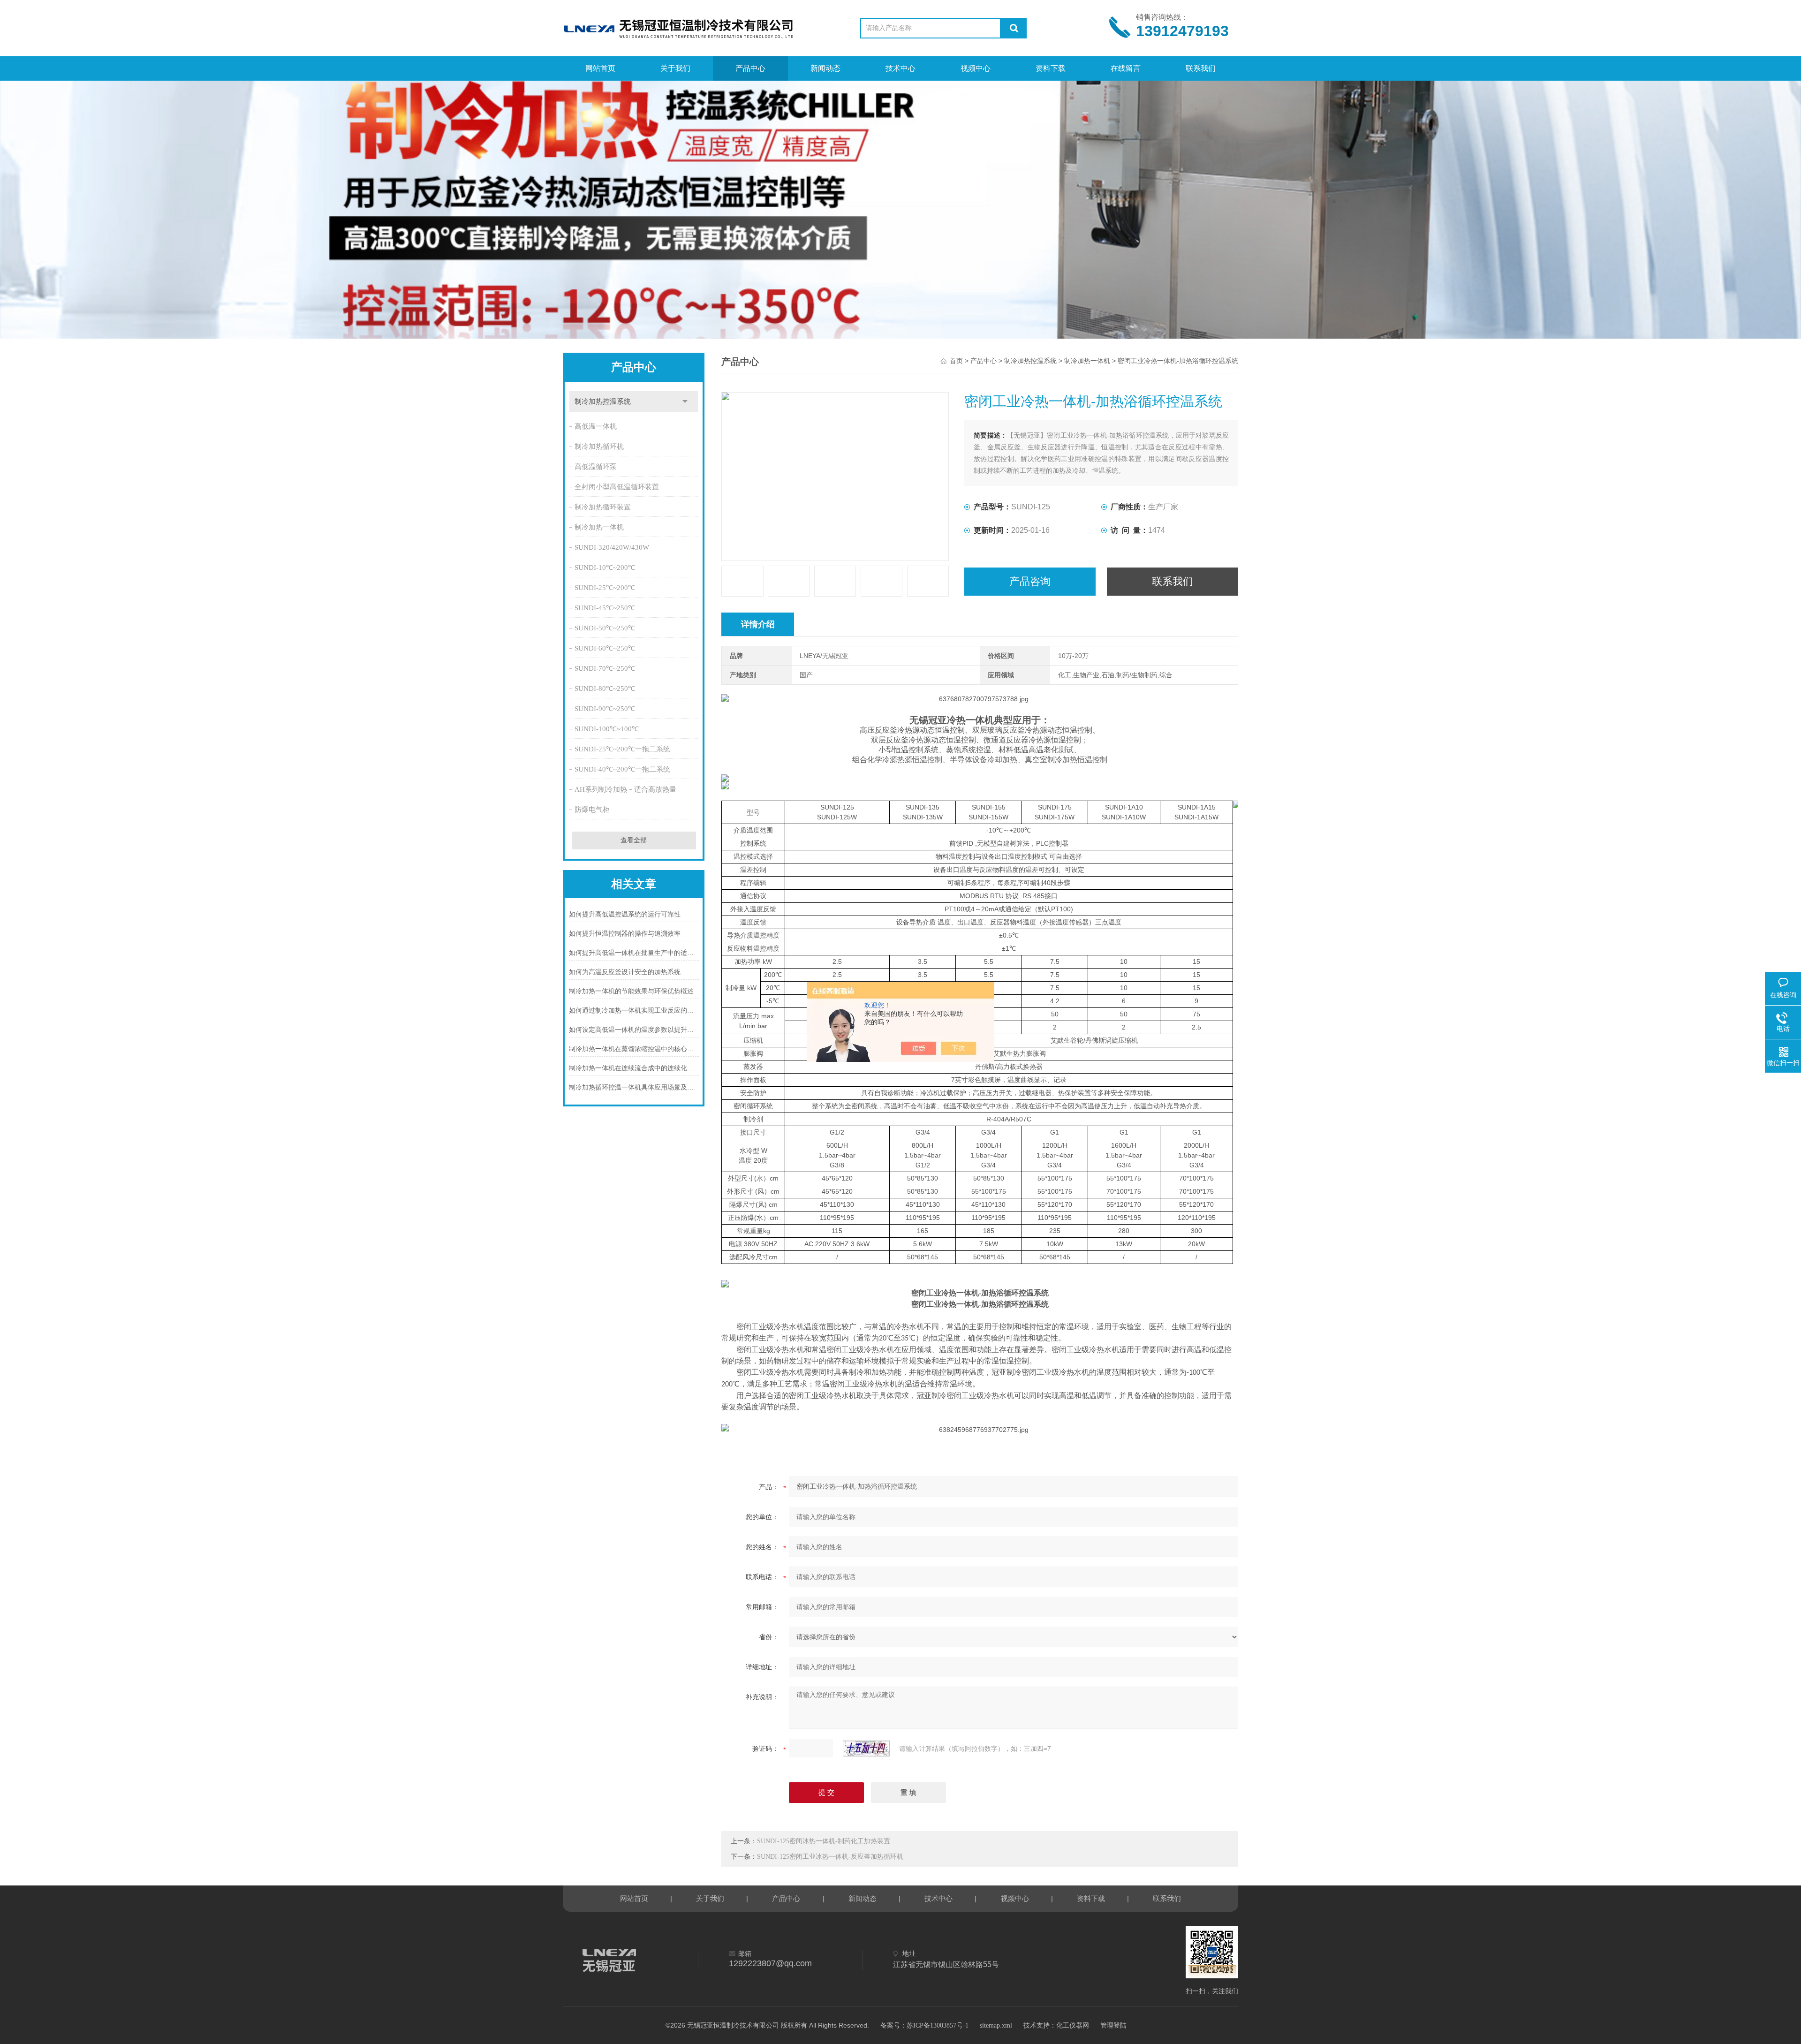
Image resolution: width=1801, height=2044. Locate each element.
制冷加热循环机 (599, 447)
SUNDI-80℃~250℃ (605, 689)
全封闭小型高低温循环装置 (617, 487)
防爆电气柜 (592, 810)
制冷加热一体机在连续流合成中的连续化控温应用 (634, 1068)
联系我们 (1201, 68)
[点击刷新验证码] (866, 1749)
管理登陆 (1113, 2025)
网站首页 (600, 68)
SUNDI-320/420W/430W (612, 547)
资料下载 (1051, 68)
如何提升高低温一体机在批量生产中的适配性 (634, 953)
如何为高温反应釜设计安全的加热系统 (625, 972)
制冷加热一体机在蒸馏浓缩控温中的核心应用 (634, 1049)
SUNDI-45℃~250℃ (605, 608)
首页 (956, 361)
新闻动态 (825, 68)
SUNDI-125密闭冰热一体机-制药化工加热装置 (824, 1841)
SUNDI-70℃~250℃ (605, 668)
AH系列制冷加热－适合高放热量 (625, 789)
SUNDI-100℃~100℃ (607, 729)
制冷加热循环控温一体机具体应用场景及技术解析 (634, 1087)
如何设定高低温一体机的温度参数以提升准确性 (634, 1030)
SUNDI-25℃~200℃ (605, 588)
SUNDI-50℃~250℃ (605, 628)
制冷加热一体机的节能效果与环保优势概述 (631, 991)
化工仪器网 (1073, 2025)
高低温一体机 (596, 426)
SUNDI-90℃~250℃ (605, 709)
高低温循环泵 (596, 467)
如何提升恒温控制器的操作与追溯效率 (625, 934)
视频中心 (976, 68)
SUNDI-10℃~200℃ (605, 568)
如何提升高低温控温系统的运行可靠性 (625, 914)
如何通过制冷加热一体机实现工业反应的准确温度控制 (634, 1011)
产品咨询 (1030, 581)
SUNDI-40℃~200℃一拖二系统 (622, 769)
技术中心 (900, 68)
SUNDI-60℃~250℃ (605, 648)
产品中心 (750, 68)
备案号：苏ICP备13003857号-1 (924, 2025)
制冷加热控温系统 (603, 401)
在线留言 (1126, 68)
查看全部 (634, 840)
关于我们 (675, 68)
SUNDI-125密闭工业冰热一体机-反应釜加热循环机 (830, 1857)
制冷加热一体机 (599, 527)
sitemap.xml (996, 2025)
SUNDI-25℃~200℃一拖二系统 (622, 749)
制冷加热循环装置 (603, 507)
